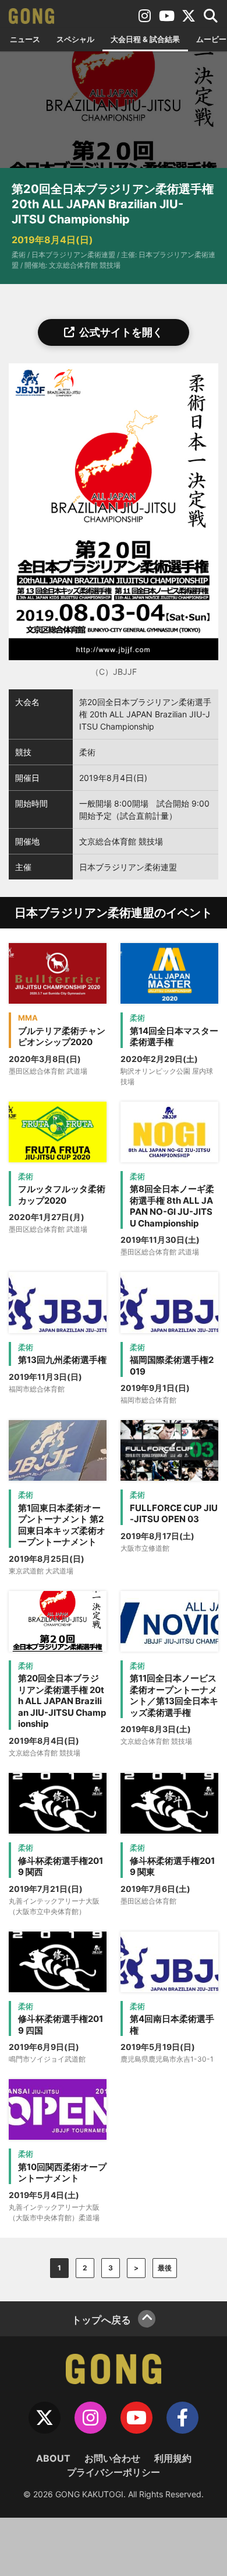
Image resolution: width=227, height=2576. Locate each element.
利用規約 (173, 2458)
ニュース (25, 39)
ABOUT (53, 2458)
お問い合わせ (112, 2458)
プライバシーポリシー (114, 2472)
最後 (165, 2268)
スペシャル (75, 39)
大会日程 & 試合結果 (145, 39)
